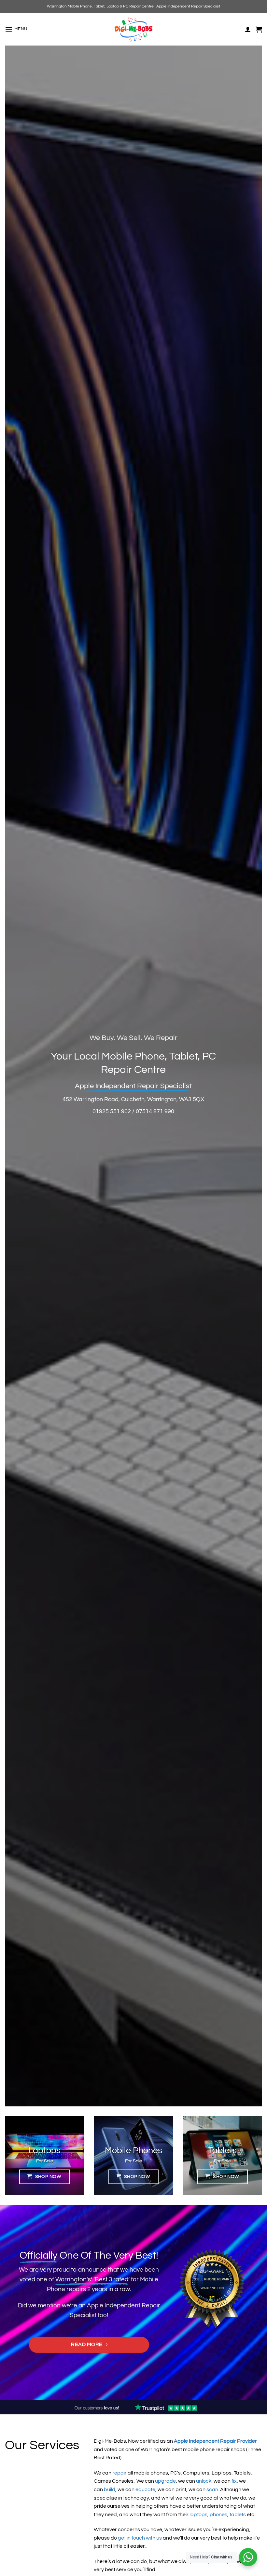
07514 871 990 (155, 1111)
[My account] (248, 29)
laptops (198, 2515)
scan (212, 2489)
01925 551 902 (112, 1111)
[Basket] (259, 29)
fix (234, 2481)
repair (119, 2473)
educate (145, 2489)
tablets (238, 2515)
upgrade (165, 2481)
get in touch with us (140, 2538)
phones (218, 2515)
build (110, 2489)
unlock (204, 2481)
